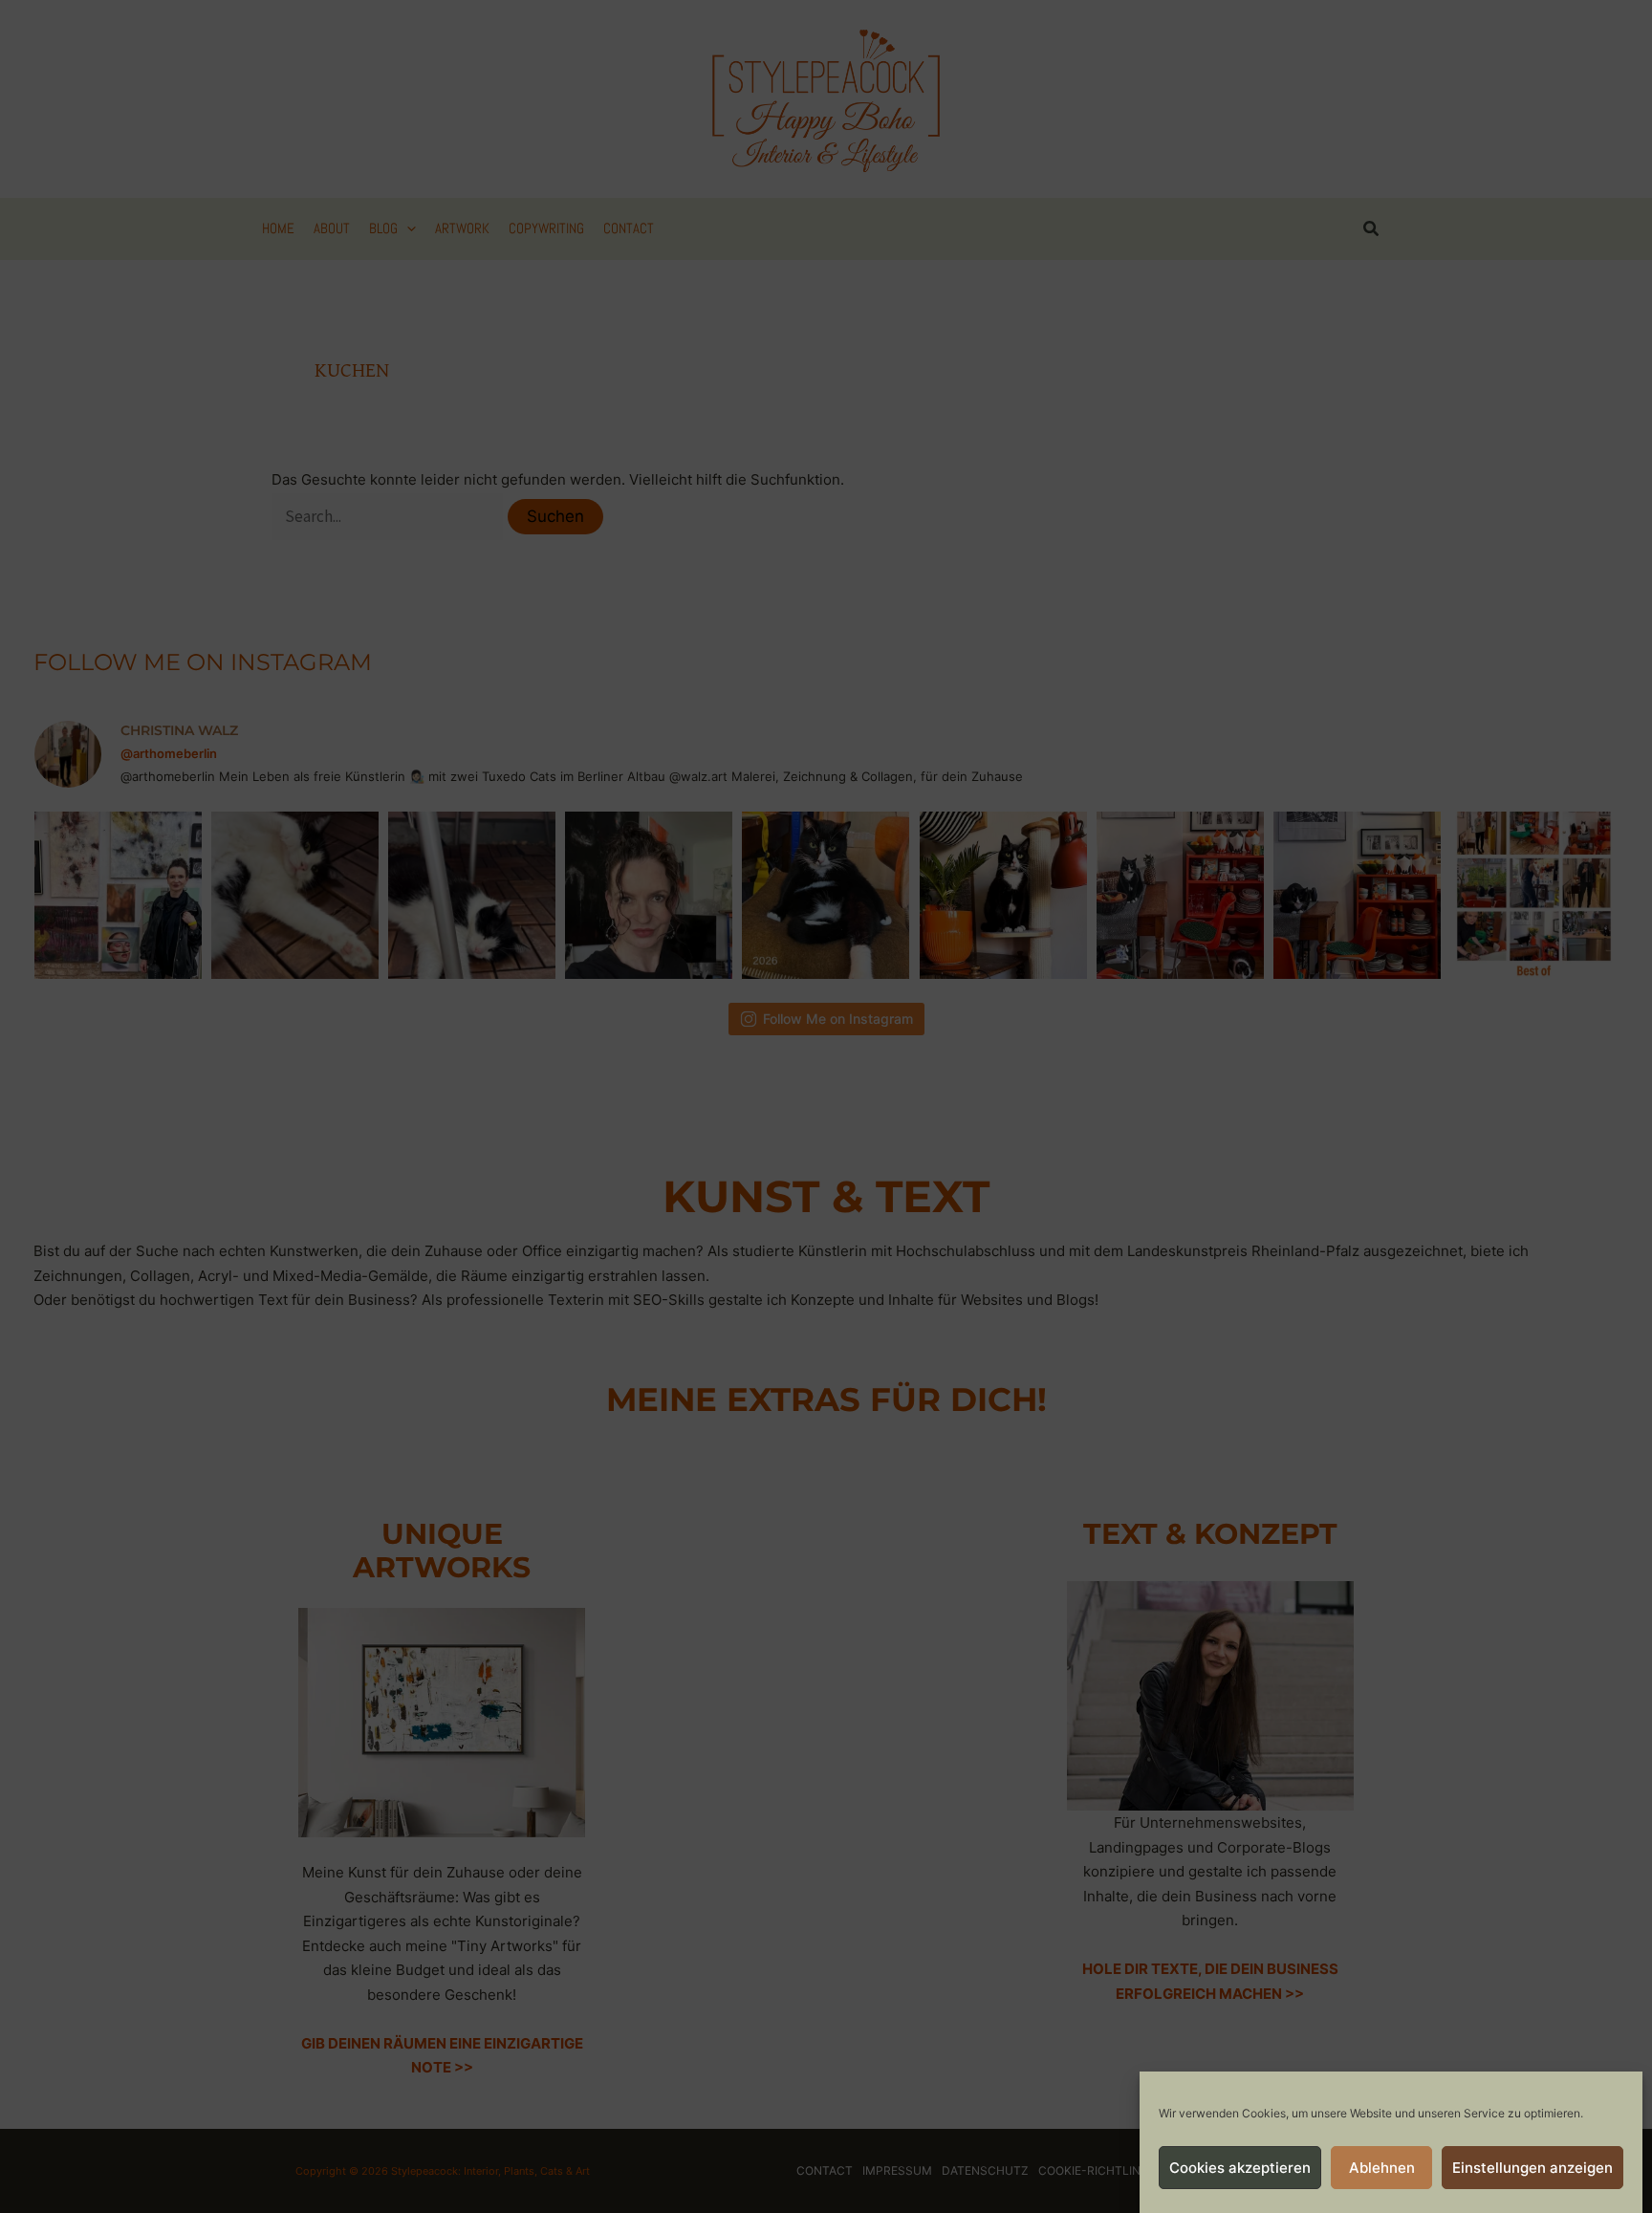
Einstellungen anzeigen (1532, 2168)
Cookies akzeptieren (1240, 2168)
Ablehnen (1382, 2168)
